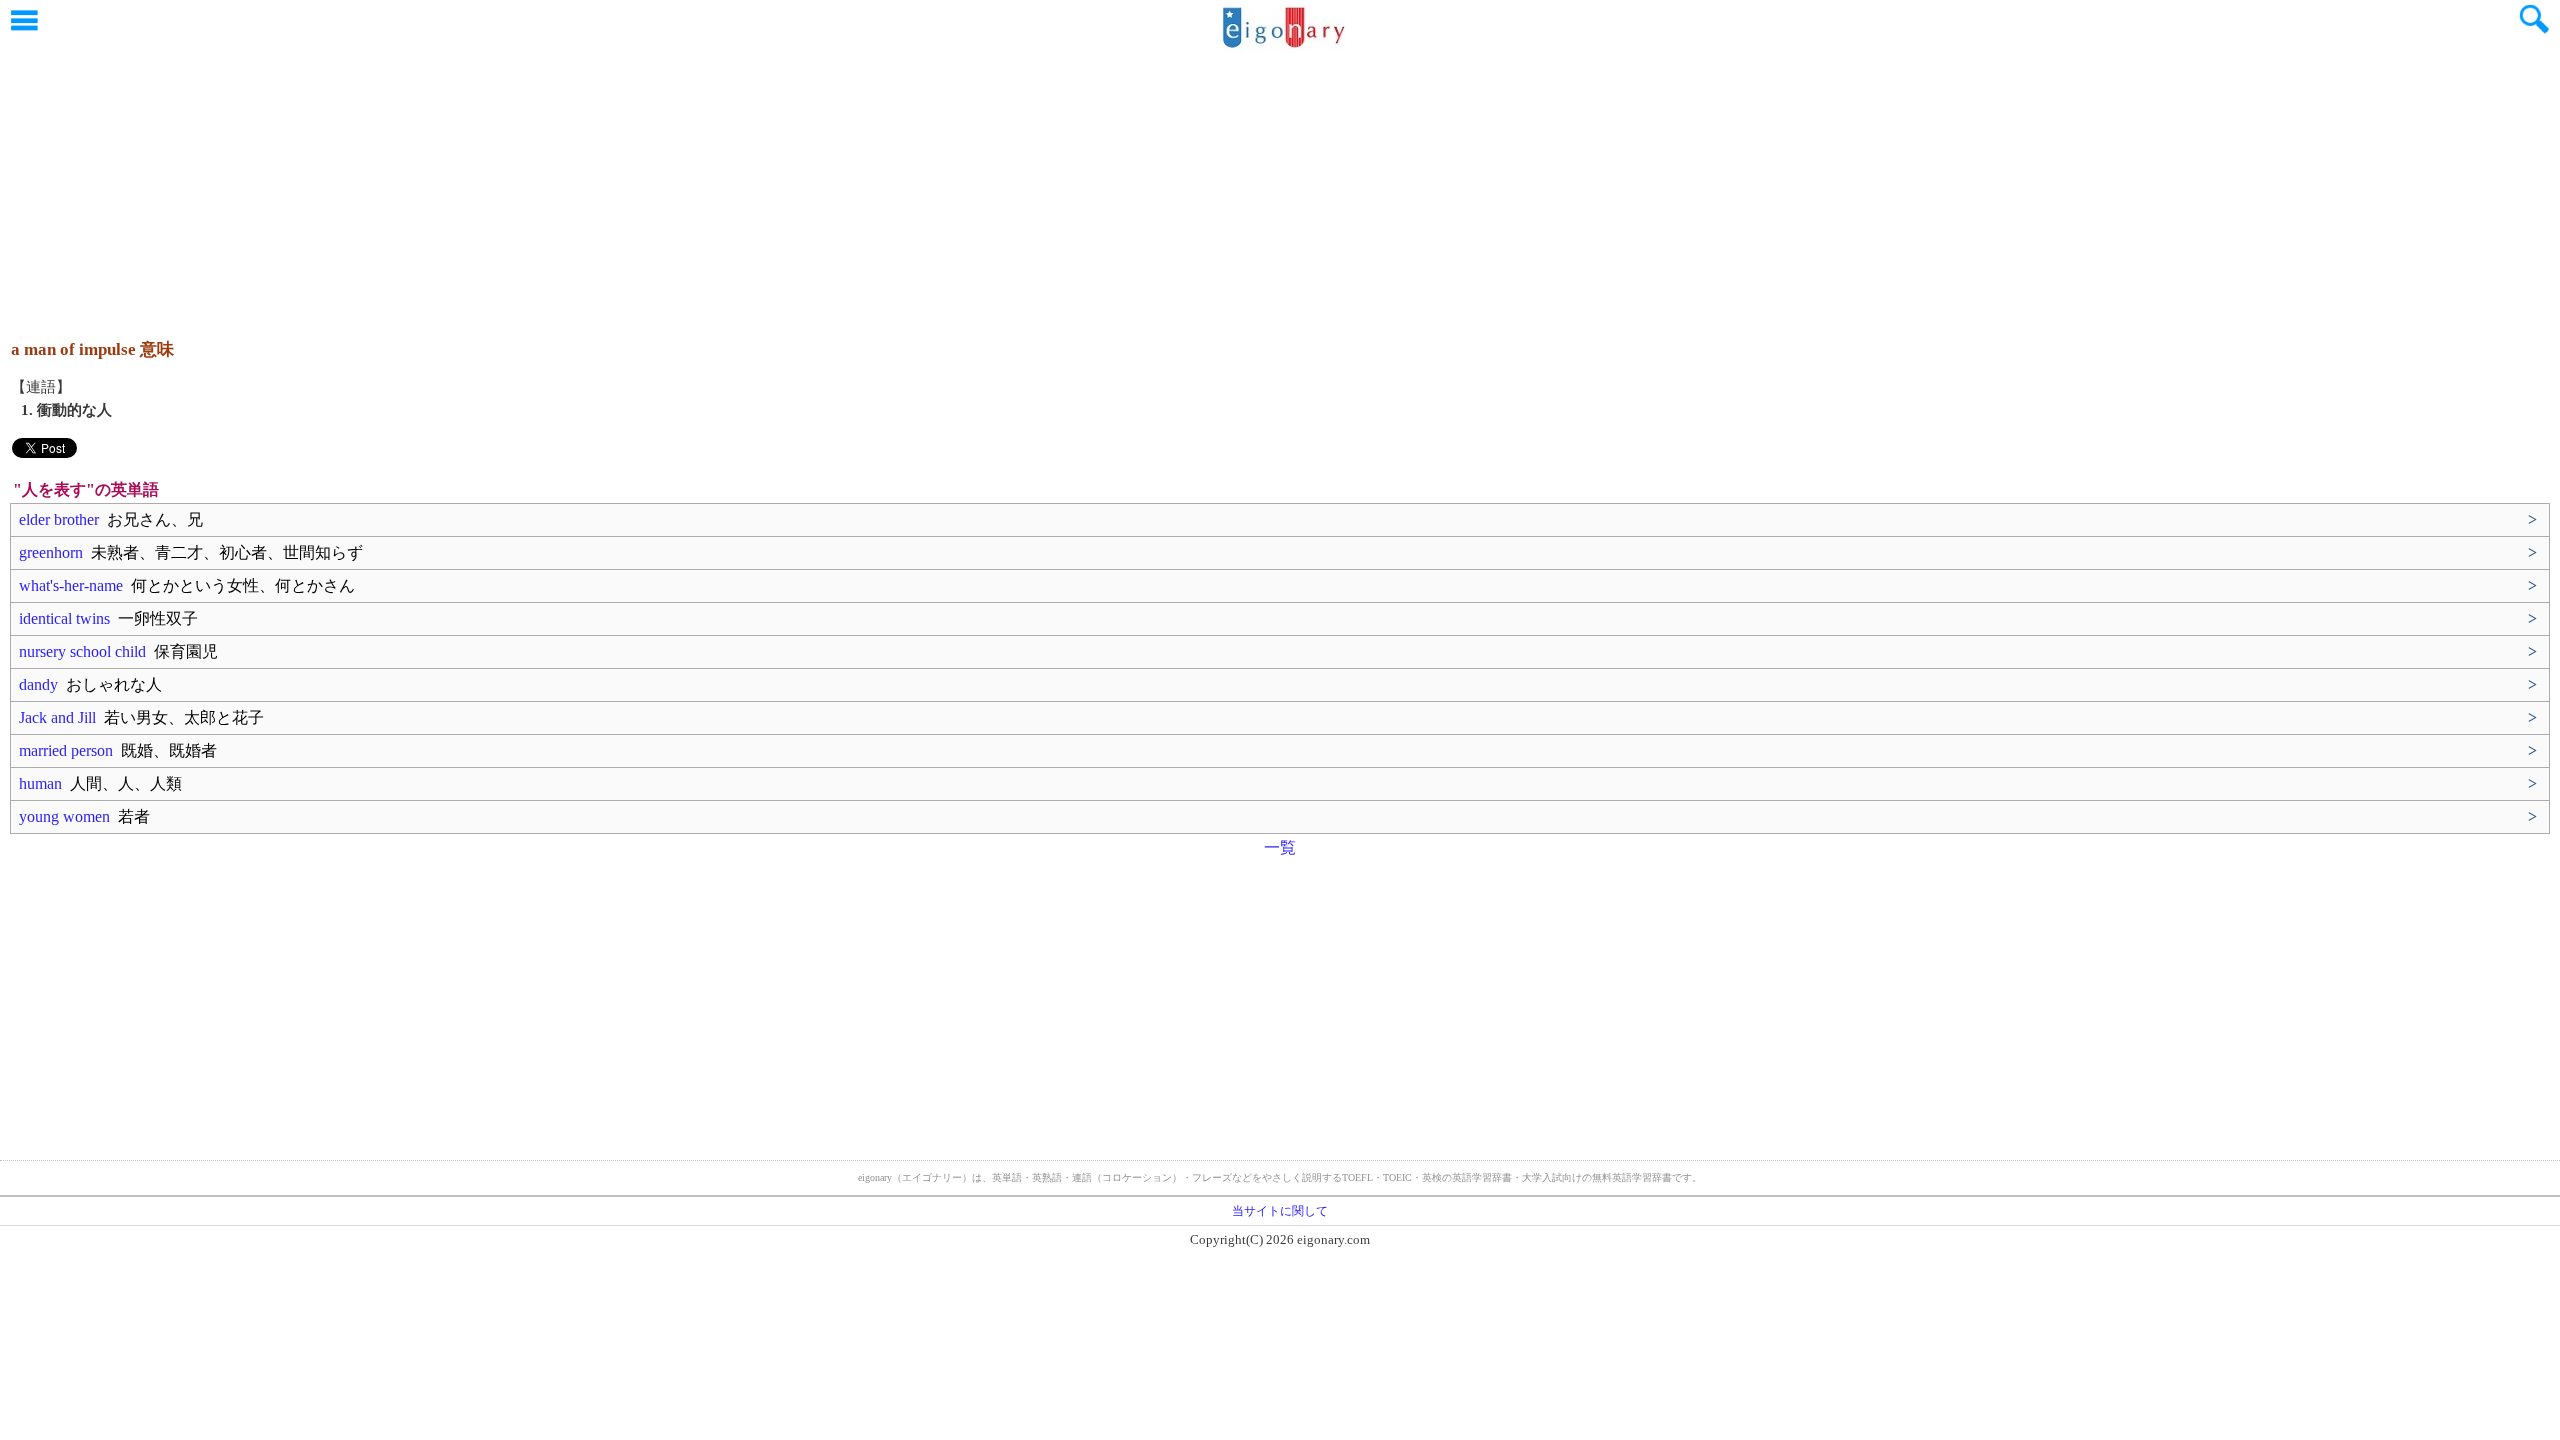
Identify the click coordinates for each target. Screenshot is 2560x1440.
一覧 (1280, 847)
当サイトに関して (1280, 1211)
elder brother (111, 519)
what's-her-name (187, 585)
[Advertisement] (1280, 185)
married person (118, 750)
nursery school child (118, 651)
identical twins (108, 618)
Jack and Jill (141, 717)
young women (84, 816)
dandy (90, 684)
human (100, 783)
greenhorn (191, 552)
